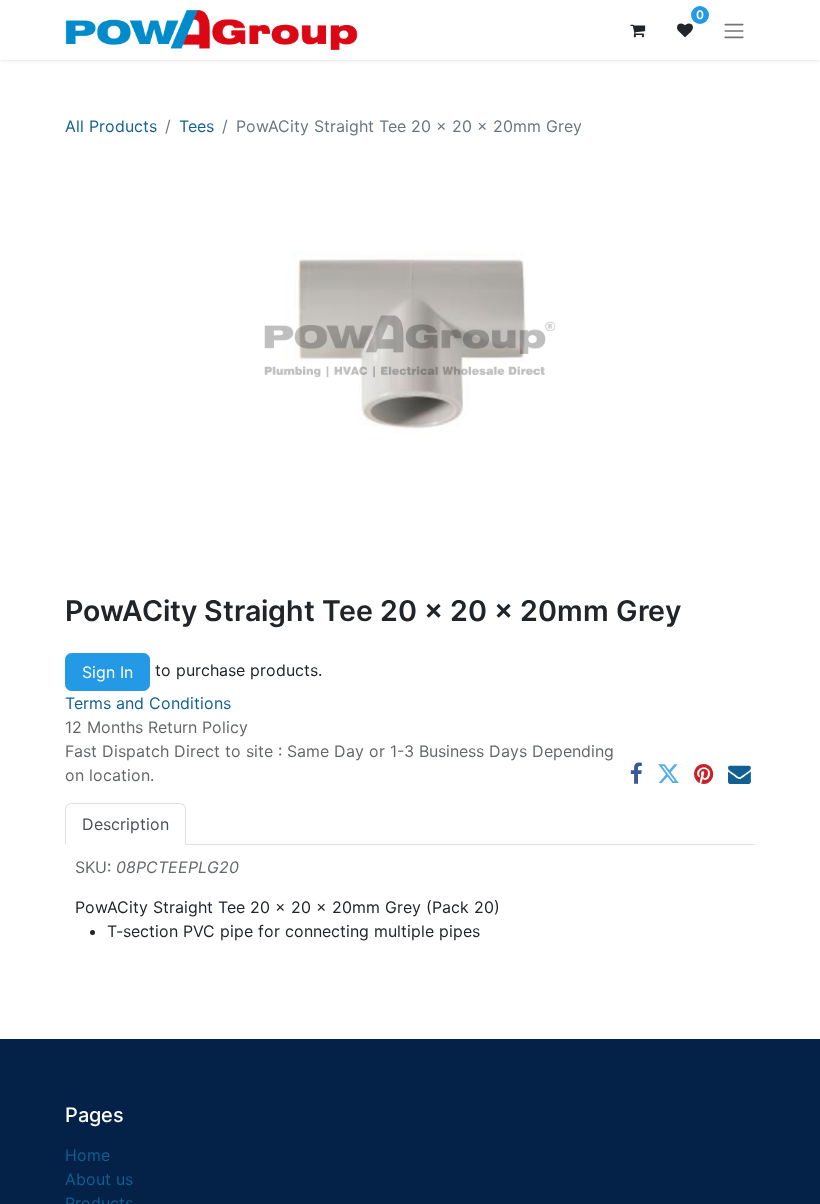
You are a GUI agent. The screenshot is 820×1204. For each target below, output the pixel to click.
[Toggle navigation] (734, 30)
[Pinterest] (704, 774)
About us (99, 1179)
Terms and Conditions (148, 703)
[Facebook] (636, 774)
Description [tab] (125, 824)
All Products (111, 126)
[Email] (739, 774)
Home (87, 1155)
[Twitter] (668, 774)
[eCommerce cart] (637, 30)
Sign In (107, 672)
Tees (196, 126)
